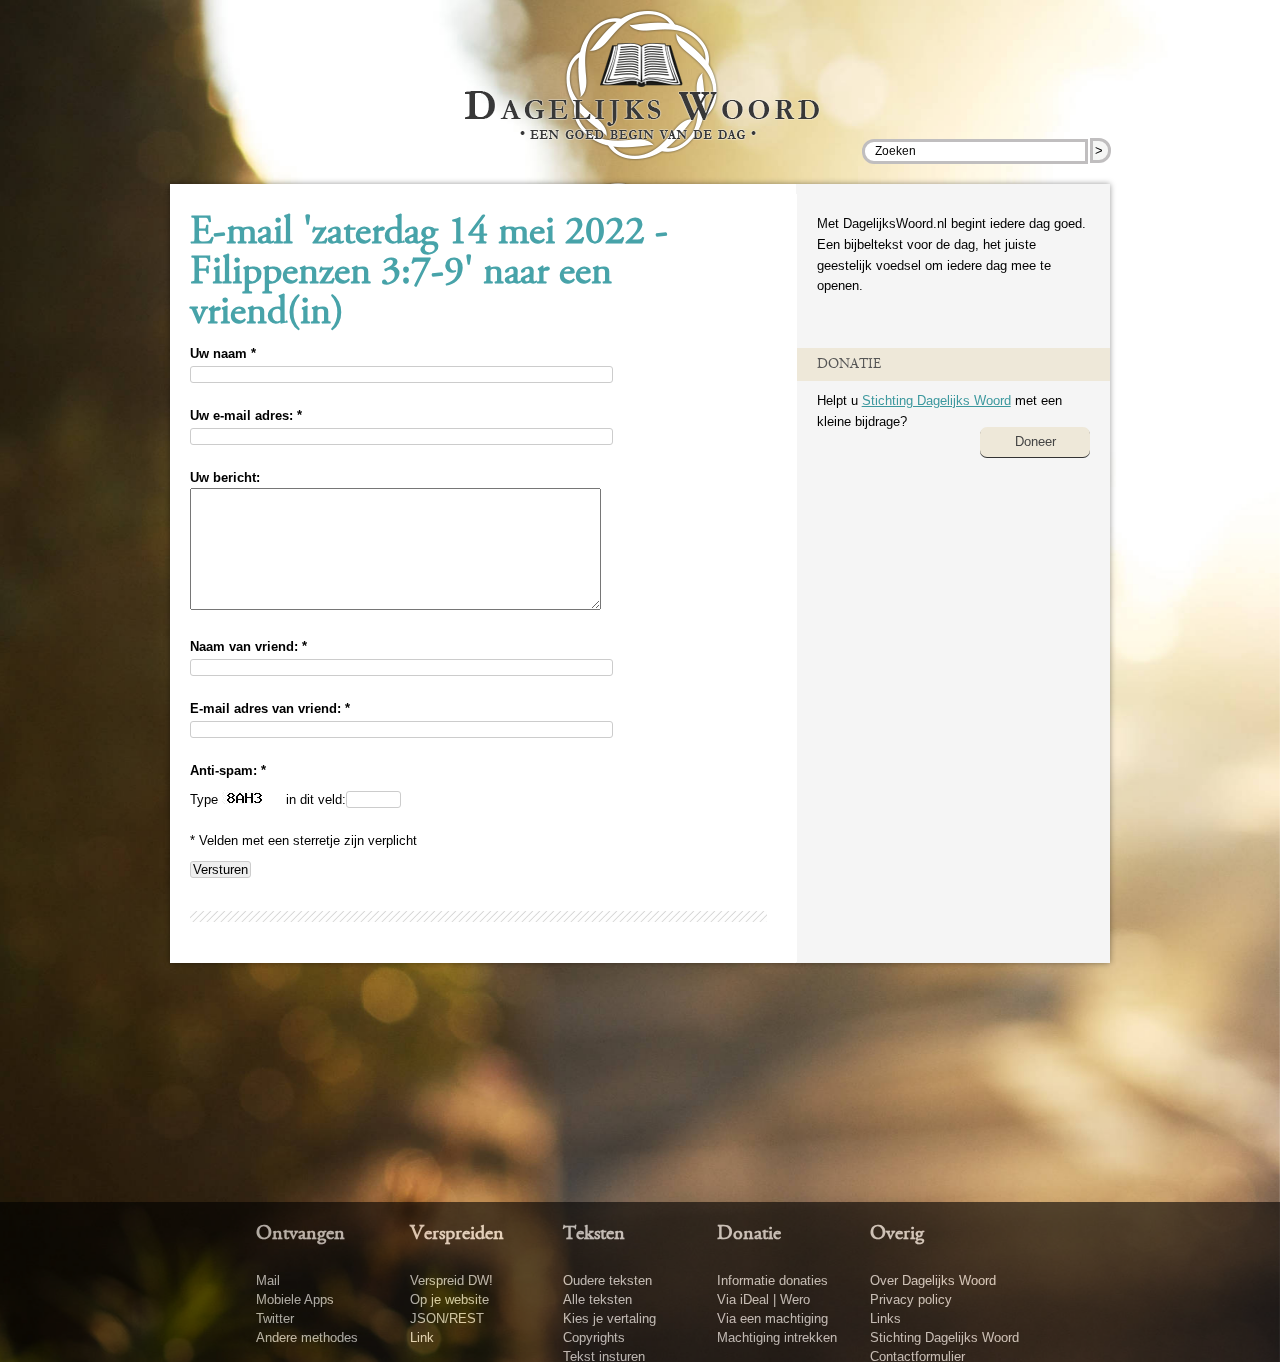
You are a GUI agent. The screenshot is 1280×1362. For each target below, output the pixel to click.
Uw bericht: (225, 477)
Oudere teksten (607, 1280)
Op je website (449, 1299)
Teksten (594, 1234)
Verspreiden (457, 1234)
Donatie (749, 1234)
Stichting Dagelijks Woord (936, 400)
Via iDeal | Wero (763, 1299)
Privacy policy (911, 1299)
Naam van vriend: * (248, 646)
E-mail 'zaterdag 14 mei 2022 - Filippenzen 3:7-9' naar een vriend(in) (429, 274)
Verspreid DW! (451, 1280)
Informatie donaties (772, 1280)
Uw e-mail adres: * (246, 415)
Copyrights (594, 1337)
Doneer (1035, 441)
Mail (268, 1280)
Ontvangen (300, 1234)
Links (885, 1318)
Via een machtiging (772, 1318)
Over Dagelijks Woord (933, 1280)
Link (422, 1337)
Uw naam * (223, 353)
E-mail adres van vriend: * (270, 708)
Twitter (275, 1318)
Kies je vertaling (609, 1318)
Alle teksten (597, 1299)
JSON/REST (447, 1318)
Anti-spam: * (228, 770)
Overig (897, 1234)
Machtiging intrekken (777, 1337)
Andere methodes (307, 1337)
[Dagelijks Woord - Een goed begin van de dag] (640, 99)
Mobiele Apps (295, 1299)
